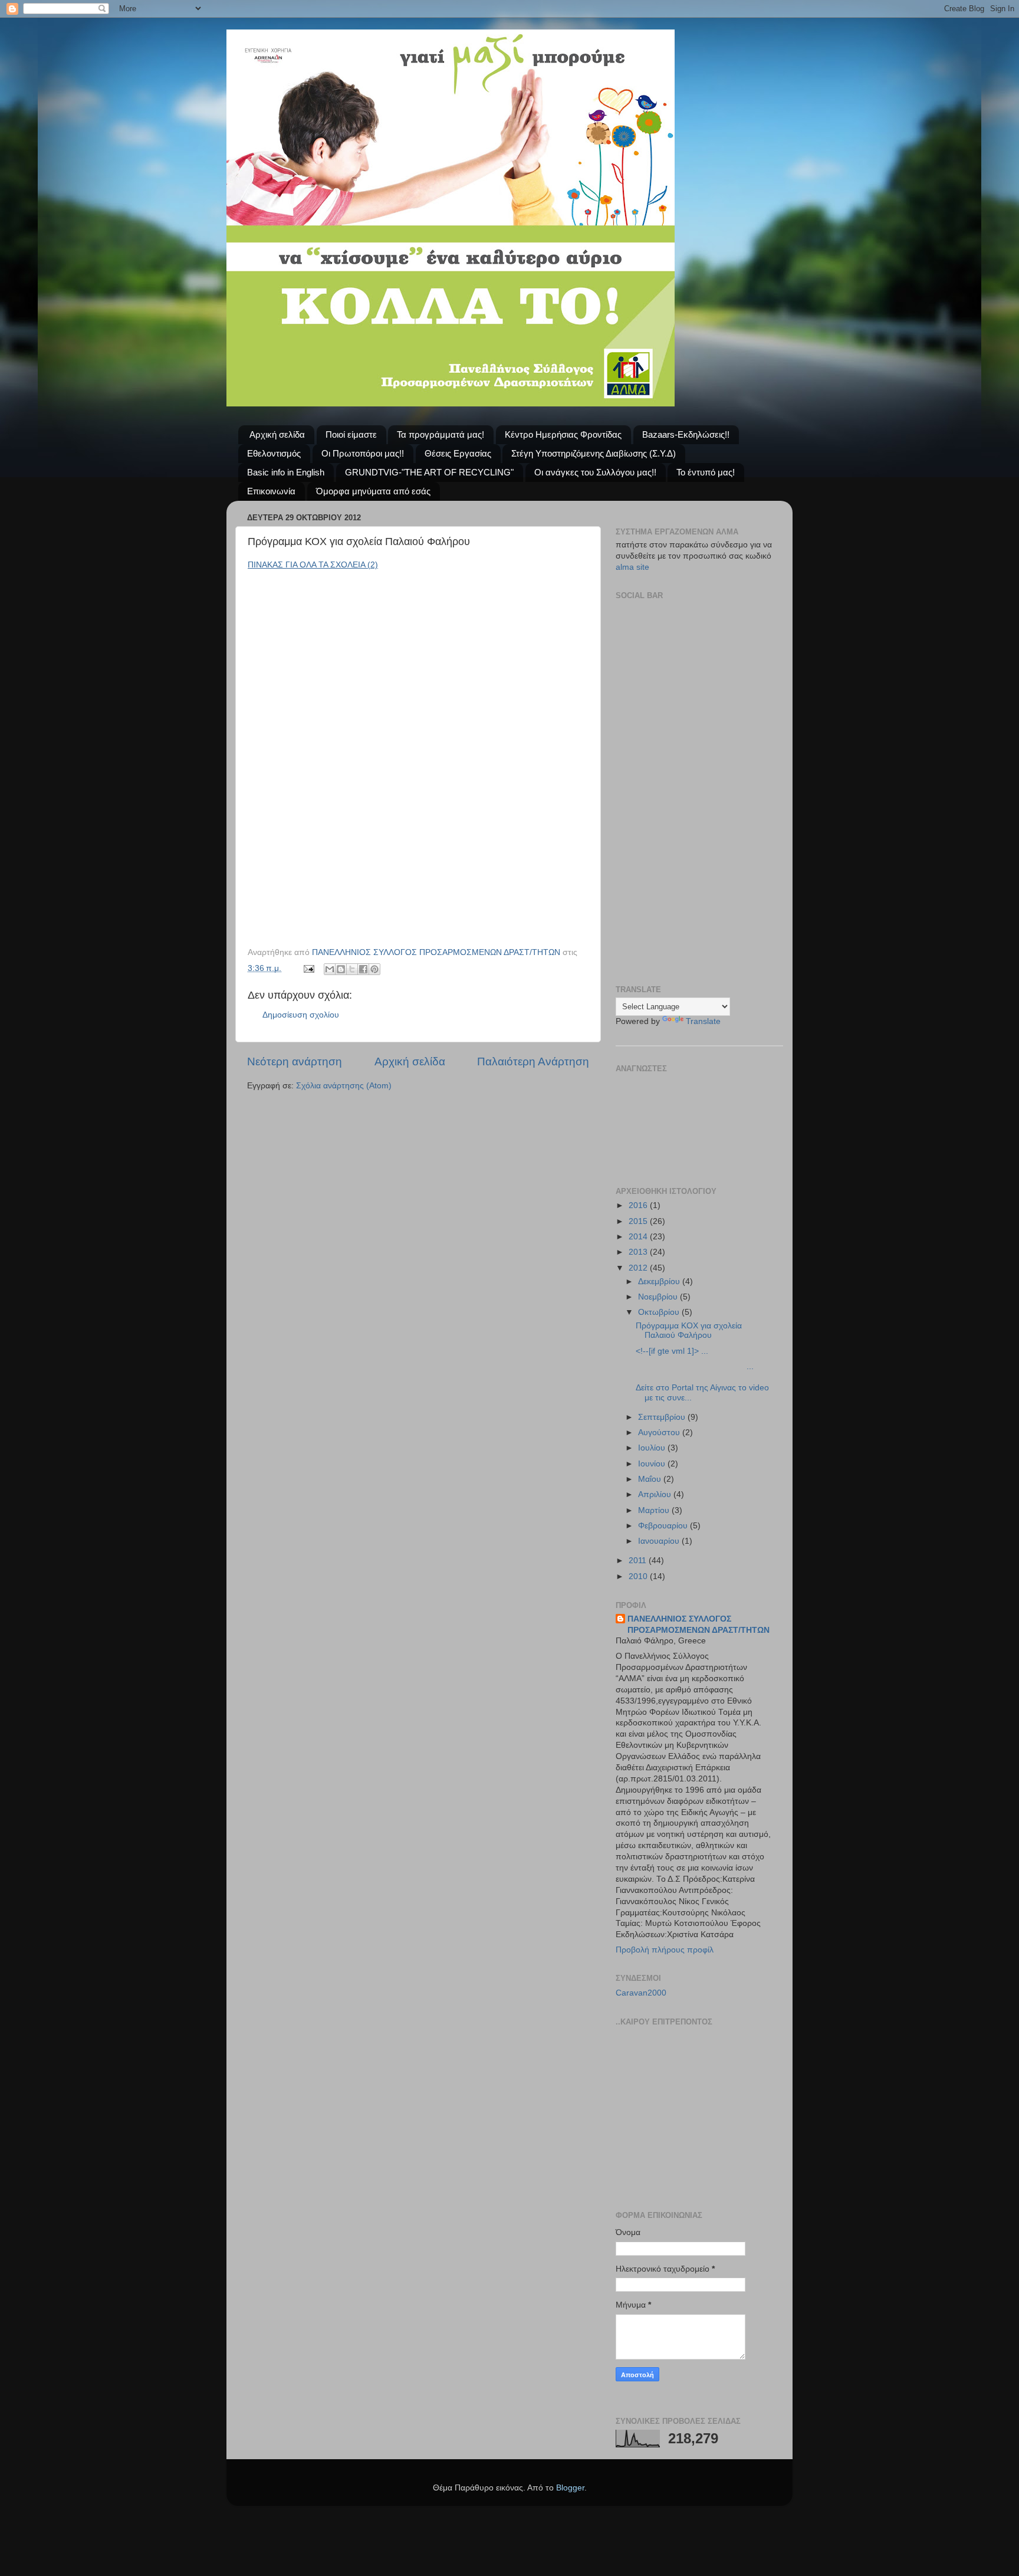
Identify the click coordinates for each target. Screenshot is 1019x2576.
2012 (639, 1268)
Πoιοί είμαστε (351, 434)
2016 (639, 1205)
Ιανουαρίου (660, 1541)
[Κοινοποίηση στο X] (352, 969)
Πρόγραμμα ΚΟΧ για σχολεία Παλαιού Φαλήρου (689, 1330)
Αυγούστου (660, 1433)
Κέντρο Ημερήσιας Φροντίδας (563, 434)
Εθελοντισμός (274, 453)
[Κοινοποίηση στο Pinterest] (374, 969)
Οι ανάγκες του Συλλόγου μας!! (595, 472)
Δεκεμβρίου (660, 1282)
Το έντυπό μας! (706, 472)
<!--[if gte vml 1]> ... (672, 1351)
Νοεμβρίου (659, 1297)
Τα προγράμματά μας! (441, 434)
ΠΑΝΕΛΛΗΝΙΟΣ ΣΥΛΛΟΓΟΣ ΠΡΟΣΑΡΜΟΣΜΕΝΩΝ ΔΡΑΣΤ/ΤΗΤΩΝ (698, 1625)
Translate (703, 1021)
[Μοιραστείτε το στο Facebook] (363, 969)
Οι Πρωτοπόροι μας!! (363, 453)
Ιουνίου (653, 1464)
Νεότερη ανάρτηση (295, 1061)
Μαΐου (651, 1479)
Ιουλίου (653, 1448)
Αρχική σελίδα (277, 434)
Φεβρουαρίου (664, 1526)
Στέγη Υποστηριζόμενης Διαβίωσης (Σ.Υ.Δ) (594, 453)
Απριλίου (656, 1494)
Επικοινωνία (271, 491)
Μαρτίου (655, 1510)
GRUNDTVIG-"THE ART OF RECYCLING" (429, 472)
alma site (632, 567)
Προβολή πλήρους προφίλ (665, 1950)
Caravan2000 (641, 1993)
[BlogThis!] (341, 969)
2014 (639, 1237)
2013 (639, 1252)
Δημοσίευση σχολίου (301, 1015)
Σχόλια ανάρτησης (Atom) (344, 1086)
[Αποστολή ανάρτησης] (308, 968)
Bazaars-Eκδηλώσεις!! (686, 434)
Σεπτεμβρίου (663, 1417)
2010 (639, 1576)
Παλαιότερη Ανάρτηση (533, 1061)
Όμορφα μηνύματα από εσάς (373, 491)
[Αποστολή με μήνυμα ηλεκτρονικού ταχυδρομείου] (330, 969)
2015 (639, 1221)
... (695, 1366)
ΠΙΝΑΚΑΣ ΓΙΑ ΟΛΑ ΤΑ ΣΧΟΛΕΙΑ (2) (313, 565)
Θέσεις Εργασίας (458, 453)
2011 (639, 1561)
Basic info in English (286, 472)
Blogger (570, 2488)
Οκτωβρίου (660, 1312)
